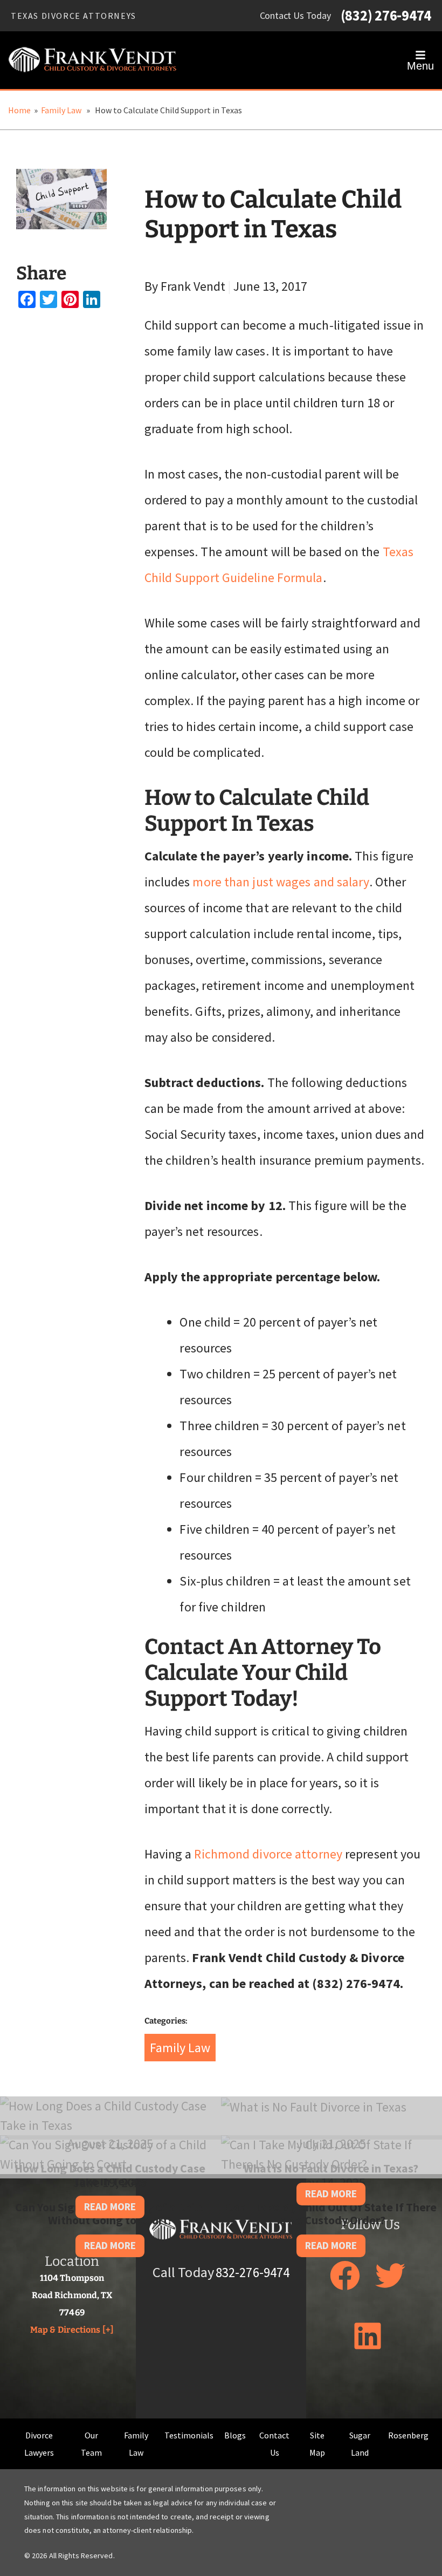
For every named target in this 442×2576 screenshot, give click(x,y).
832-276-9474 (253, 2273)
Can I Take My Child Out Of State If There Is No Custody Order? (331, 2213)
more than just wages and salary (281, 882)
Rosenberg (408, 2435)
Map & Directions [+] (72, 2330)
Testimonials (189, 2435)
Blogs (235, 2435)
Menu (420, 66)
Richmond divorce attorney (268, 1854)
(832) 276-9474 (386, 16)
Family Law (61, 110)
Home (19, 110)
